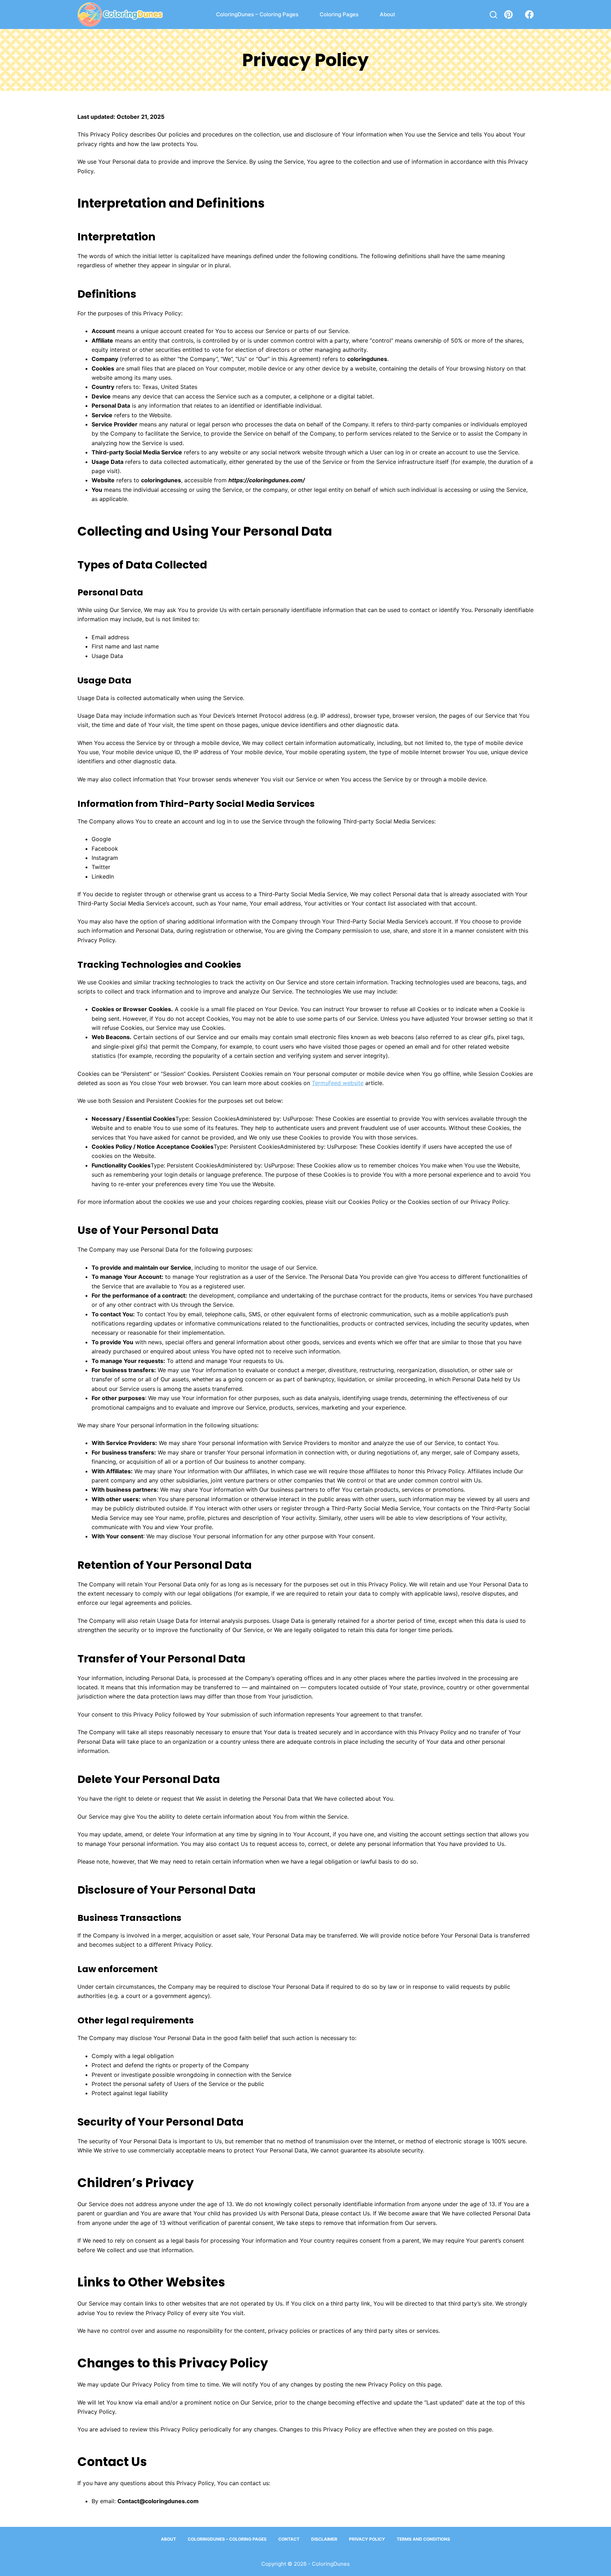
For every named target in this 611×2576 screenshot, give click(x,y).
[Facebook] (529, 14)
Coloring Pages (339, 14)
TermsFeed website (338, 1083)
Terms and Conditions (423, 2539)
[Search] (493, 15)
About (388, 14)
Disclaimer (324, 2539)
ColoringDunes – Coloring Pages (257, 14)
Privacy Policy (367, 2539)
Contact (289, 2539)
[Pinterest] (508, 14)
